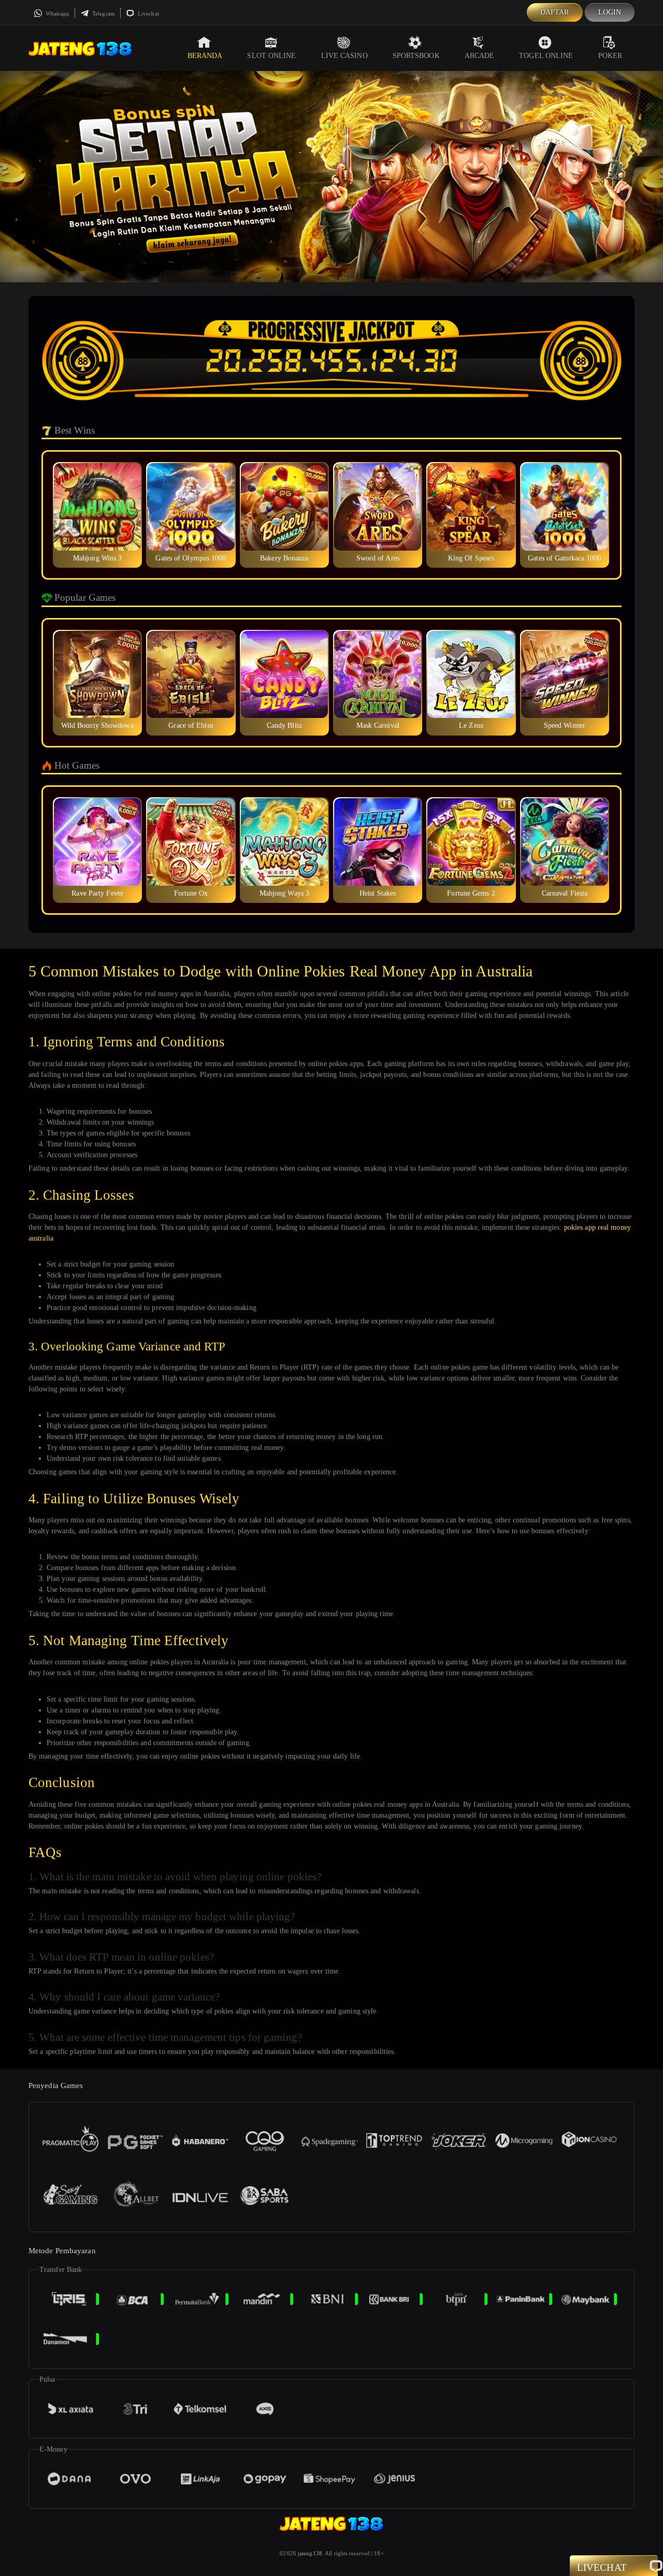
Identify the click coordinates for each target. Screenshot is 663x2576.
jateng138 (310, 2553)
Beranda (205, 56)
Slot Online (271, 56)
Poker (610, 56)
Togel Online (546, 56)
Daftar (555, 12)
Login (610, 12)
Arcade (480, 56)
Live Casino (344, 56)
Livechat (148, 13)
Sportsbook (416, 56)
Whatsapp (57, 13)
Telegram (103, 13)
